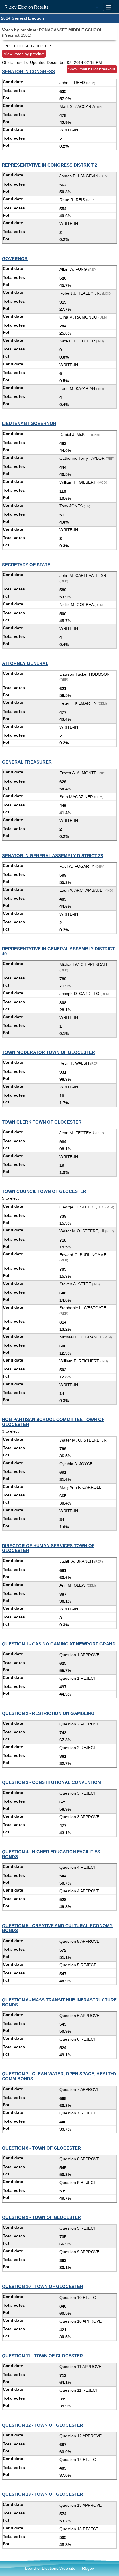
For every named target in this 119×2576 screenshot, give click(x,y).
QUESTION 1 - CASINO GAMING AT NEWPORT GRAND (59, 1644)
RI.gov (88, 2568)
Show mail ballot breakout (92, 69)
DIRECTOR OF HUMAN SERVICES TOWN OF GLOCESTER (48, 1548)
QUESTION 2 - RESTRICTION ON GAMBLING (48, 1713)
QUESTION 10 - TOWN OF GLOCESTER (43, 2286)
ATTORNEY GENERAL (25, 663)
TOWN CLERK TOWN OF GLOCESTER (42, 1122)
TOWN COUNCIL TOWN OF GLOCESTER (44, 1191)
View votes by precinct (24, 54)
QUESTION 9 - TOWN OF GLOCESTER (41, 2217)
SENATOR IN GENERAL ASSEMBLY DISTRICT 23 (52, 856)
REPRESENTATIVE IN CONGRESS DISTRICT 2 (50, 165)
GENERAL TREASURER (27, 762)
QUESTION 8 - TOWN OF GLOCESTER (41, 2148)
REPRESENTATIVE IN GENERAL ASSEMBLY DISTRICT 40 (58, 951)
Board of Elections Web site (50, 2568)
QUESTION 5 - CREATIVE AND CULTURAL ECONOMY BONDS (57, 1928)
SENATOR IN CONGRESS (28, 71)
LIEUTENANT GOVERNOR (29, 423)
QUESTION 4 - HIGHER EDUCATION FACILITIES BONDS (51, 1854)
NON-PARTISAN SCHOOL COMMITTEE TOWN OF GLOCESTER (53, 1422)
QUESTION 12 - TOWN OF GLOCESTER (43, 2425)
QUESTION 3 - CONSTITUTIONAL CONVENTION (51, 1782)
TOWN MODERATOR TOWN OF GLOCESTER (49, 1052)
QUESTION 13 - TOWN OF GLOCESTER (43, 2494)
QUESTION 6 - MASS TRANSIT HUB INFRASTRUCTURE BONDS (59, 2002)
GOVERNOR (15, 259)
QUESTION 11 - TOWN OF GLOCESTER (42, 2356)
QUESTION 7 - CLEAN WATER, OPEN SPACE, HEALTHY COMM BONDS (59, 2076)
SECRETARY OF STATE (26, 565)
